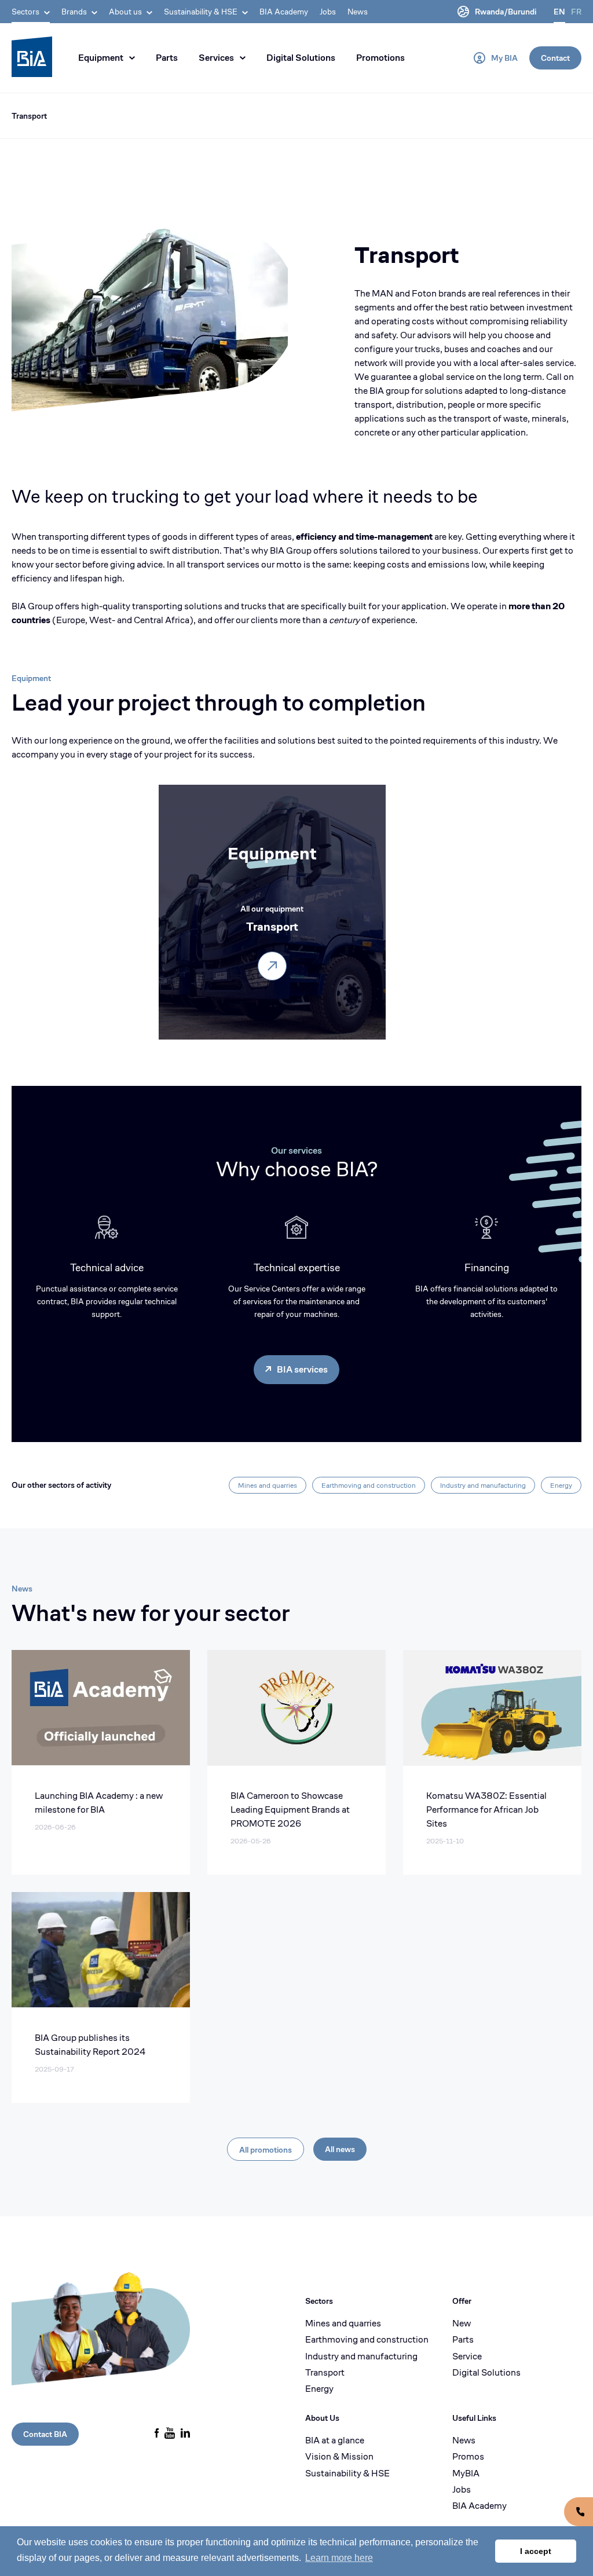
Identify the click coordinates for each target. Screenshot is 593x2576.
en (559, 12)
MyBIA (466, 2473)
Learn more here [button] (339, 2558)
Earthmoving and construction (369, 1485)
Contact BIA (45, 2434)
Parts (167, 58)
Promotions (380, 58)
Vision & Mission (339, 2457)
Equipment (101, 58)
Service (467, 2357)
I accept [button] (536, 2551)
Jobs (328, 12)
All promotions (266, 2150)
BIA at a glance (335, 2440)
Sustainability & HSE (347, 2473)
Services (216, 58)
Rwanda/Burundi (506, 12)
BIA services (302, 1369)
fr (576, 12)
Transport (29, 116)
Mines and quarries (268, 1485)
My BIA (504, 58)
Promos (468, 2457)
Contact (555, 58)
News (358, 12)
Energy (561, 1485)
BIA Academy (284, 12)
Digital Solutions (301, 58)
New (462, 2323)
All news (340, 2149)
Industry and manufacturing (483, 1485)
